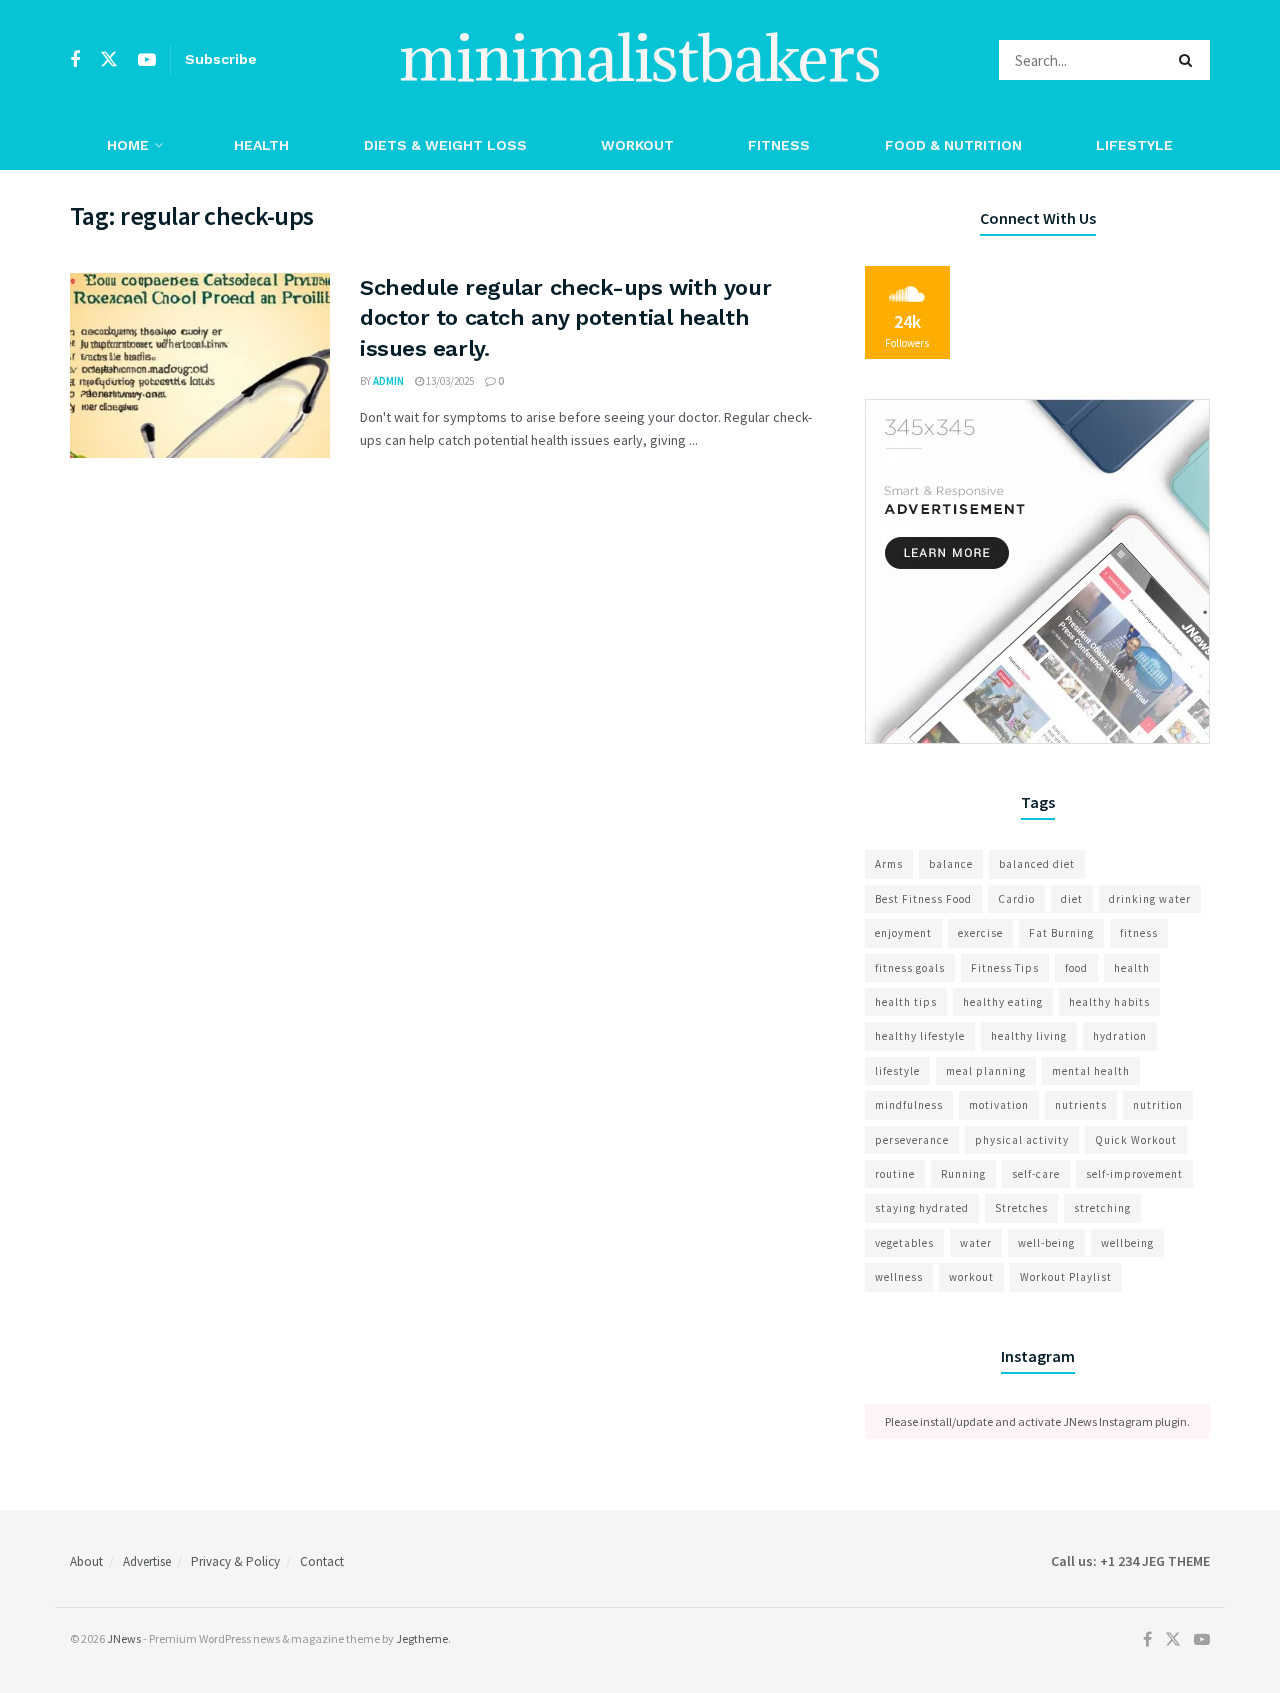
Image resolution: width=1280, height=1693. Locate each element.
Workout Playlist (1066, 1277)
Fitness (779, 145)
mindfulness (909, 1105)
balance (951, 864)
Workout (637, 145)
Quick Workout (1136, 1140)
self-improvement (1134, 1174)
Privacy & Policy (235, 1561)
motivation (999, 1105)
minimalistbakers (640, 60)
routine (895, 1174)
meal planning (986, 1071)
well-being (1046, 1243)
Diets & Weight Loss (445, 145)
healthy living (1029, 1036)
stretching (1102, 1208)
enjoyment (903, 933)
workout (971, 1277)
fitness (1139, 933)
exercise (980, 933)
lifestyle (897, 1071)
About (86, 1561)
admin (388, 381)
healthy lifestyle (920, 1036)
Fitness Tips (1005, 968)
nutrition (1158, 1105)
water (976, 1243)
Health (261, 145)
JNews (124, 1638)
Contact (322, 1561)
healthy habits (1109, 1002)
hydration (1120, 1036)
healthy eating (1003, 1002)
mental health (1091, 1071)
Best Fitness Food (923, 899)
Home (128, 145)
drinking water (1150, 899)
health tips (906, 1002)
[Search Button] (1189, 60)
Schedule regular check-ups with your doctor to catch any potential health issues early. (565, 318)
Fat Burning (1061, 933)
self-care (1036, 1174)
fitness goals (910, 968)
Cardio (1016, 899)
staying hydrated (922, 1208)
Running (963, 1174)
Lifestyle (1134, 145)
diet (1072, 899)
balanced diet (1037, 864)
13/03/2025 (449, 381)
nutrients (1081, 1105)
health (1132, 968)
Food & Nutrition (953, 145)
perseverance (912, 1140)
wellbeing (1127, 1243)
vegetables (904, 1243)
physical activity (1022, 1140)
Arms (889, 864)
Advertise (147, 1561)
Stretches (1021, 1208)
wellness (899, 1277)
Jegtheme (422, 1638)
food (1076, 968)
